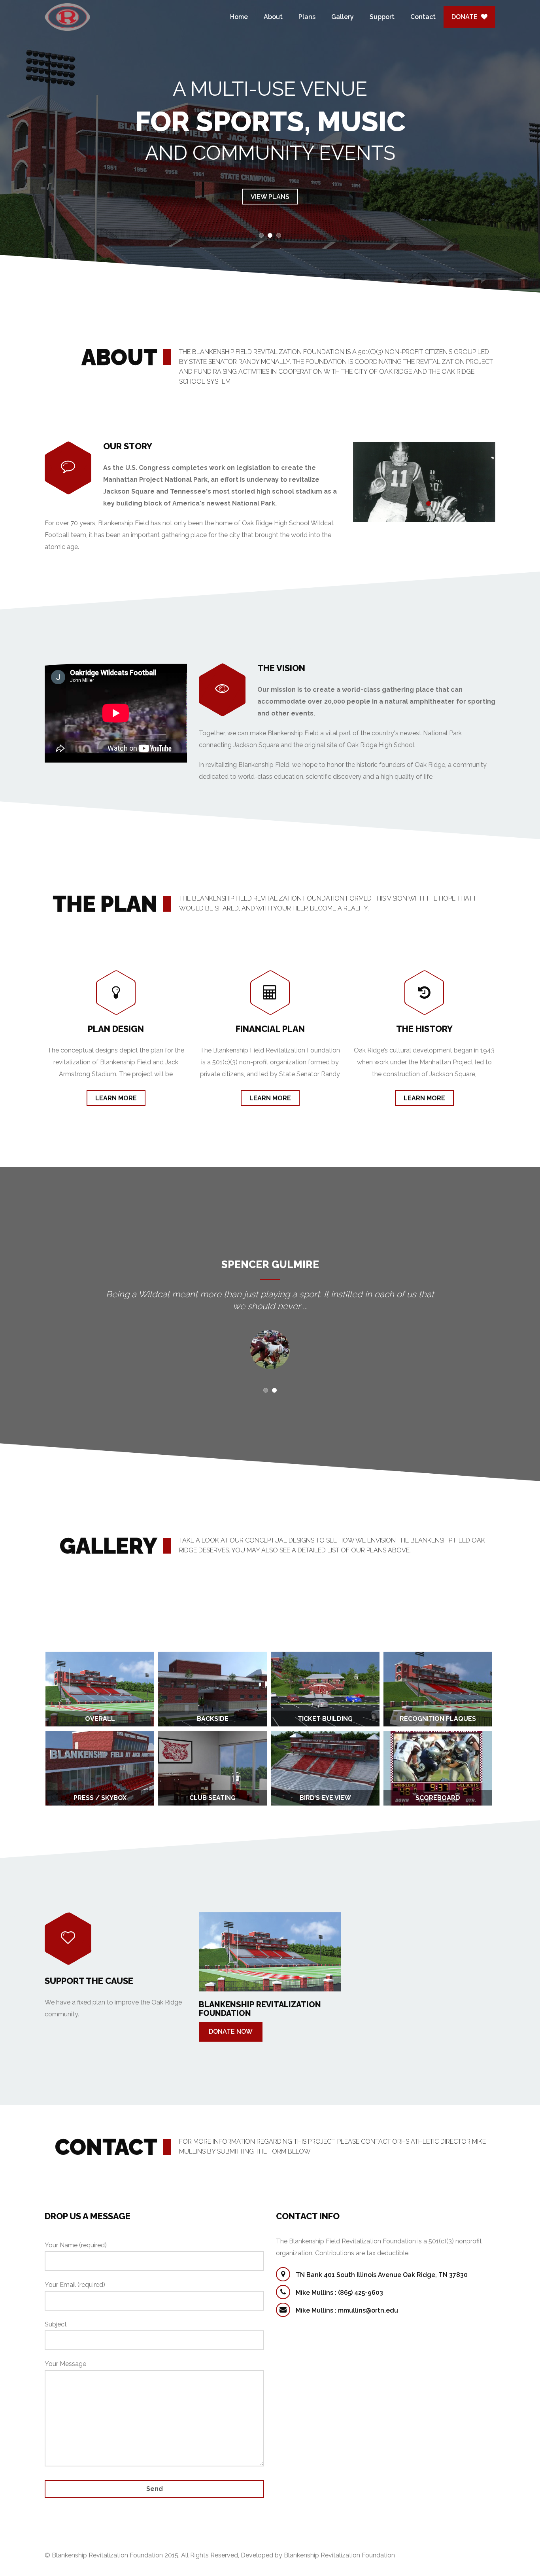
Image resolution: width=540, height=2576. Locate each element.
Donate (466, 17)
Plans (307, 17)
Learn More (116, 1098)
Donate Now (231, 2032)
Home (239, 17)
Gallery (343, 17)
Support (382, 17)
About (273, 17)
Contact (423, 17)
